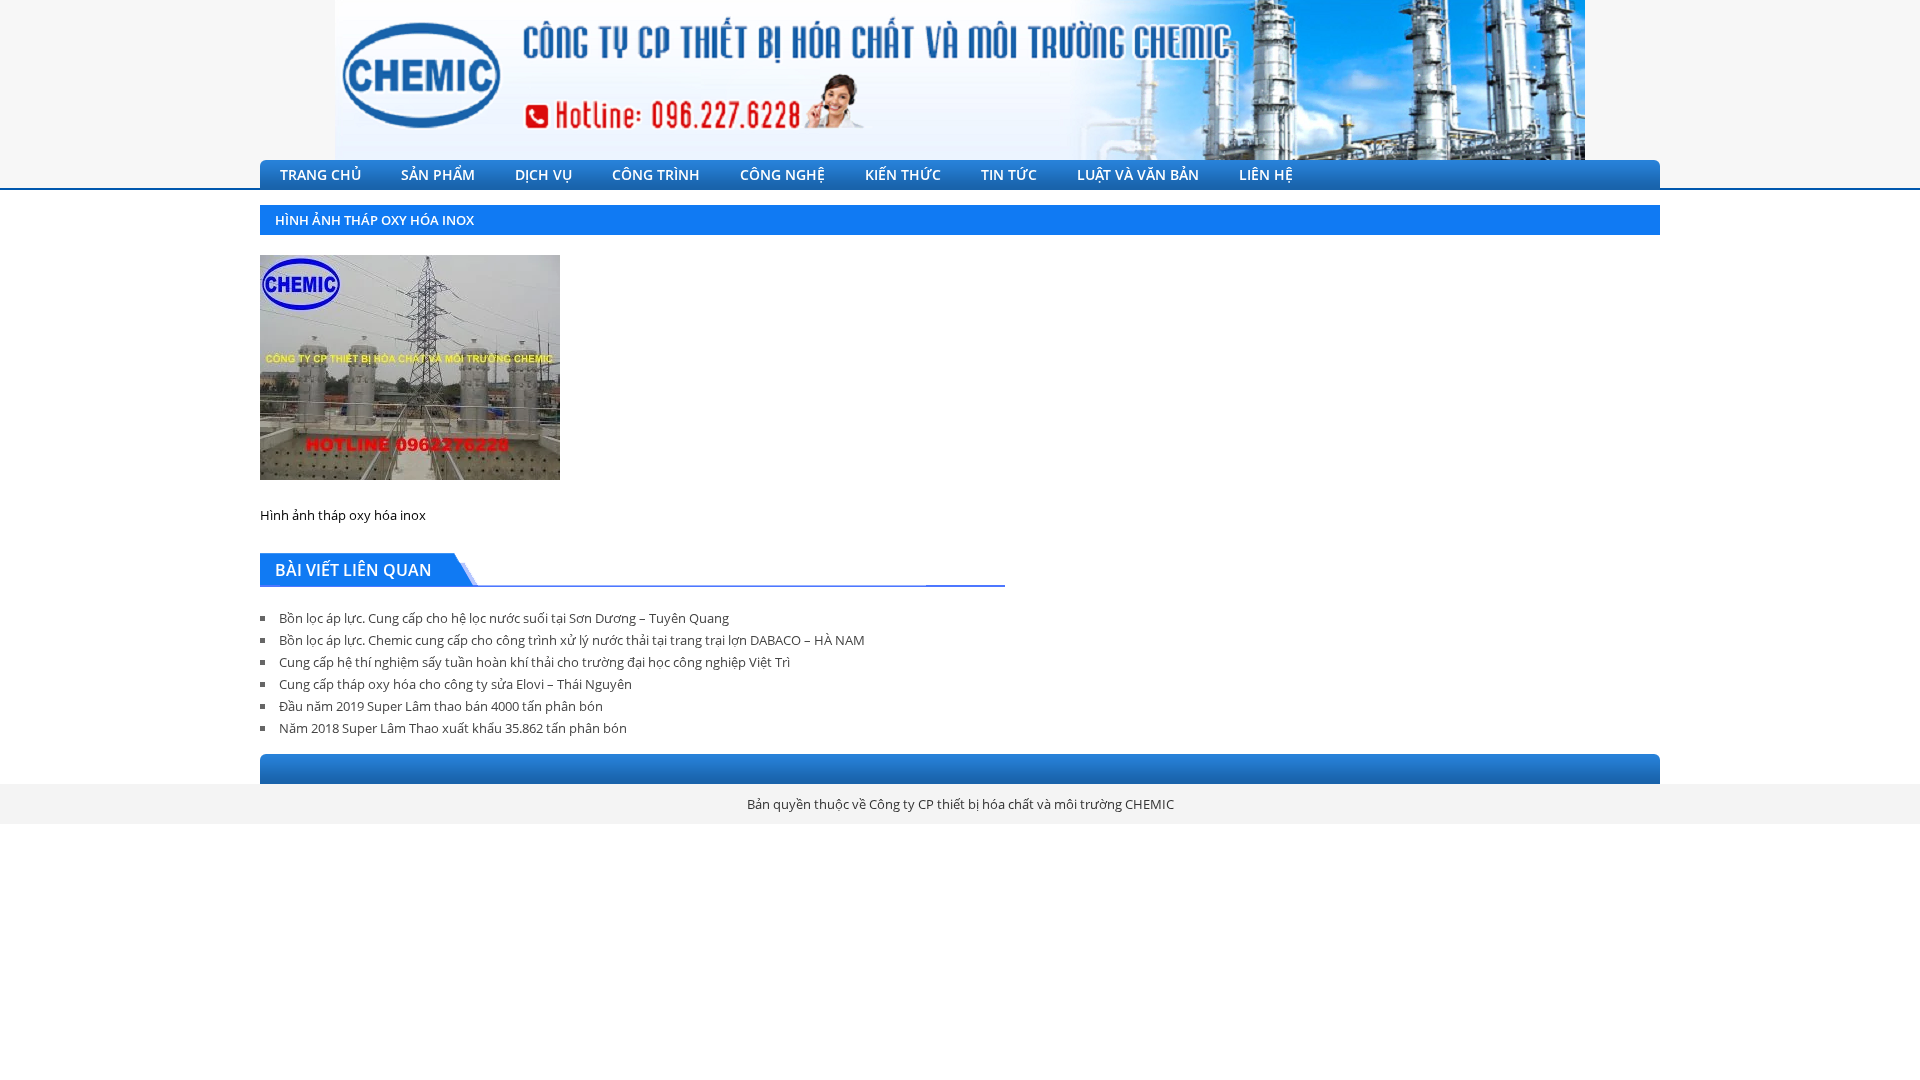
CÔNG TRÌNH (656, 174)
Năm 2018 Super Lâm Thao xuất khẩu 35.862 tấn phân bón (453, 728)
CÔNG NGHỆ (782, 174)
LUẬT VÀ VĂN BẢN (1138, 174)
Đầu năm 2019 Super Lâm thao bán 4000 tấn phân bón (441, 706)
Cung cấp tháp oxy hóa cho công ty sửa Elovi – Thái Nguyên (455, 684)
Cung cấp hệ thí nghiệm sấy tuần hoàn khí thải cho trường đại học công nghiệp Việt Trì (534, 662)
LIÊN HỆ (1266, 174)
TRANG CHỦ (320, 174)
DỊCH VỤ (543, 174)
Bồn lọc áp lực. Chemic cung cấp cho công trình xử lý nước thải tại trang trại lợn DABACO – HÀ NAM (572, 640)
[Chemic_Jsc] (960, 80)
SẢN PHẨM (438, 174)
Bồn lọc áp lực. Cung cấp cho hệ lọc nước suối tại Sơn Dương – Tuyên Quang (504, 618)
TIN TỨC (1009, 174)
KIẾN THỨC (903, 174)
